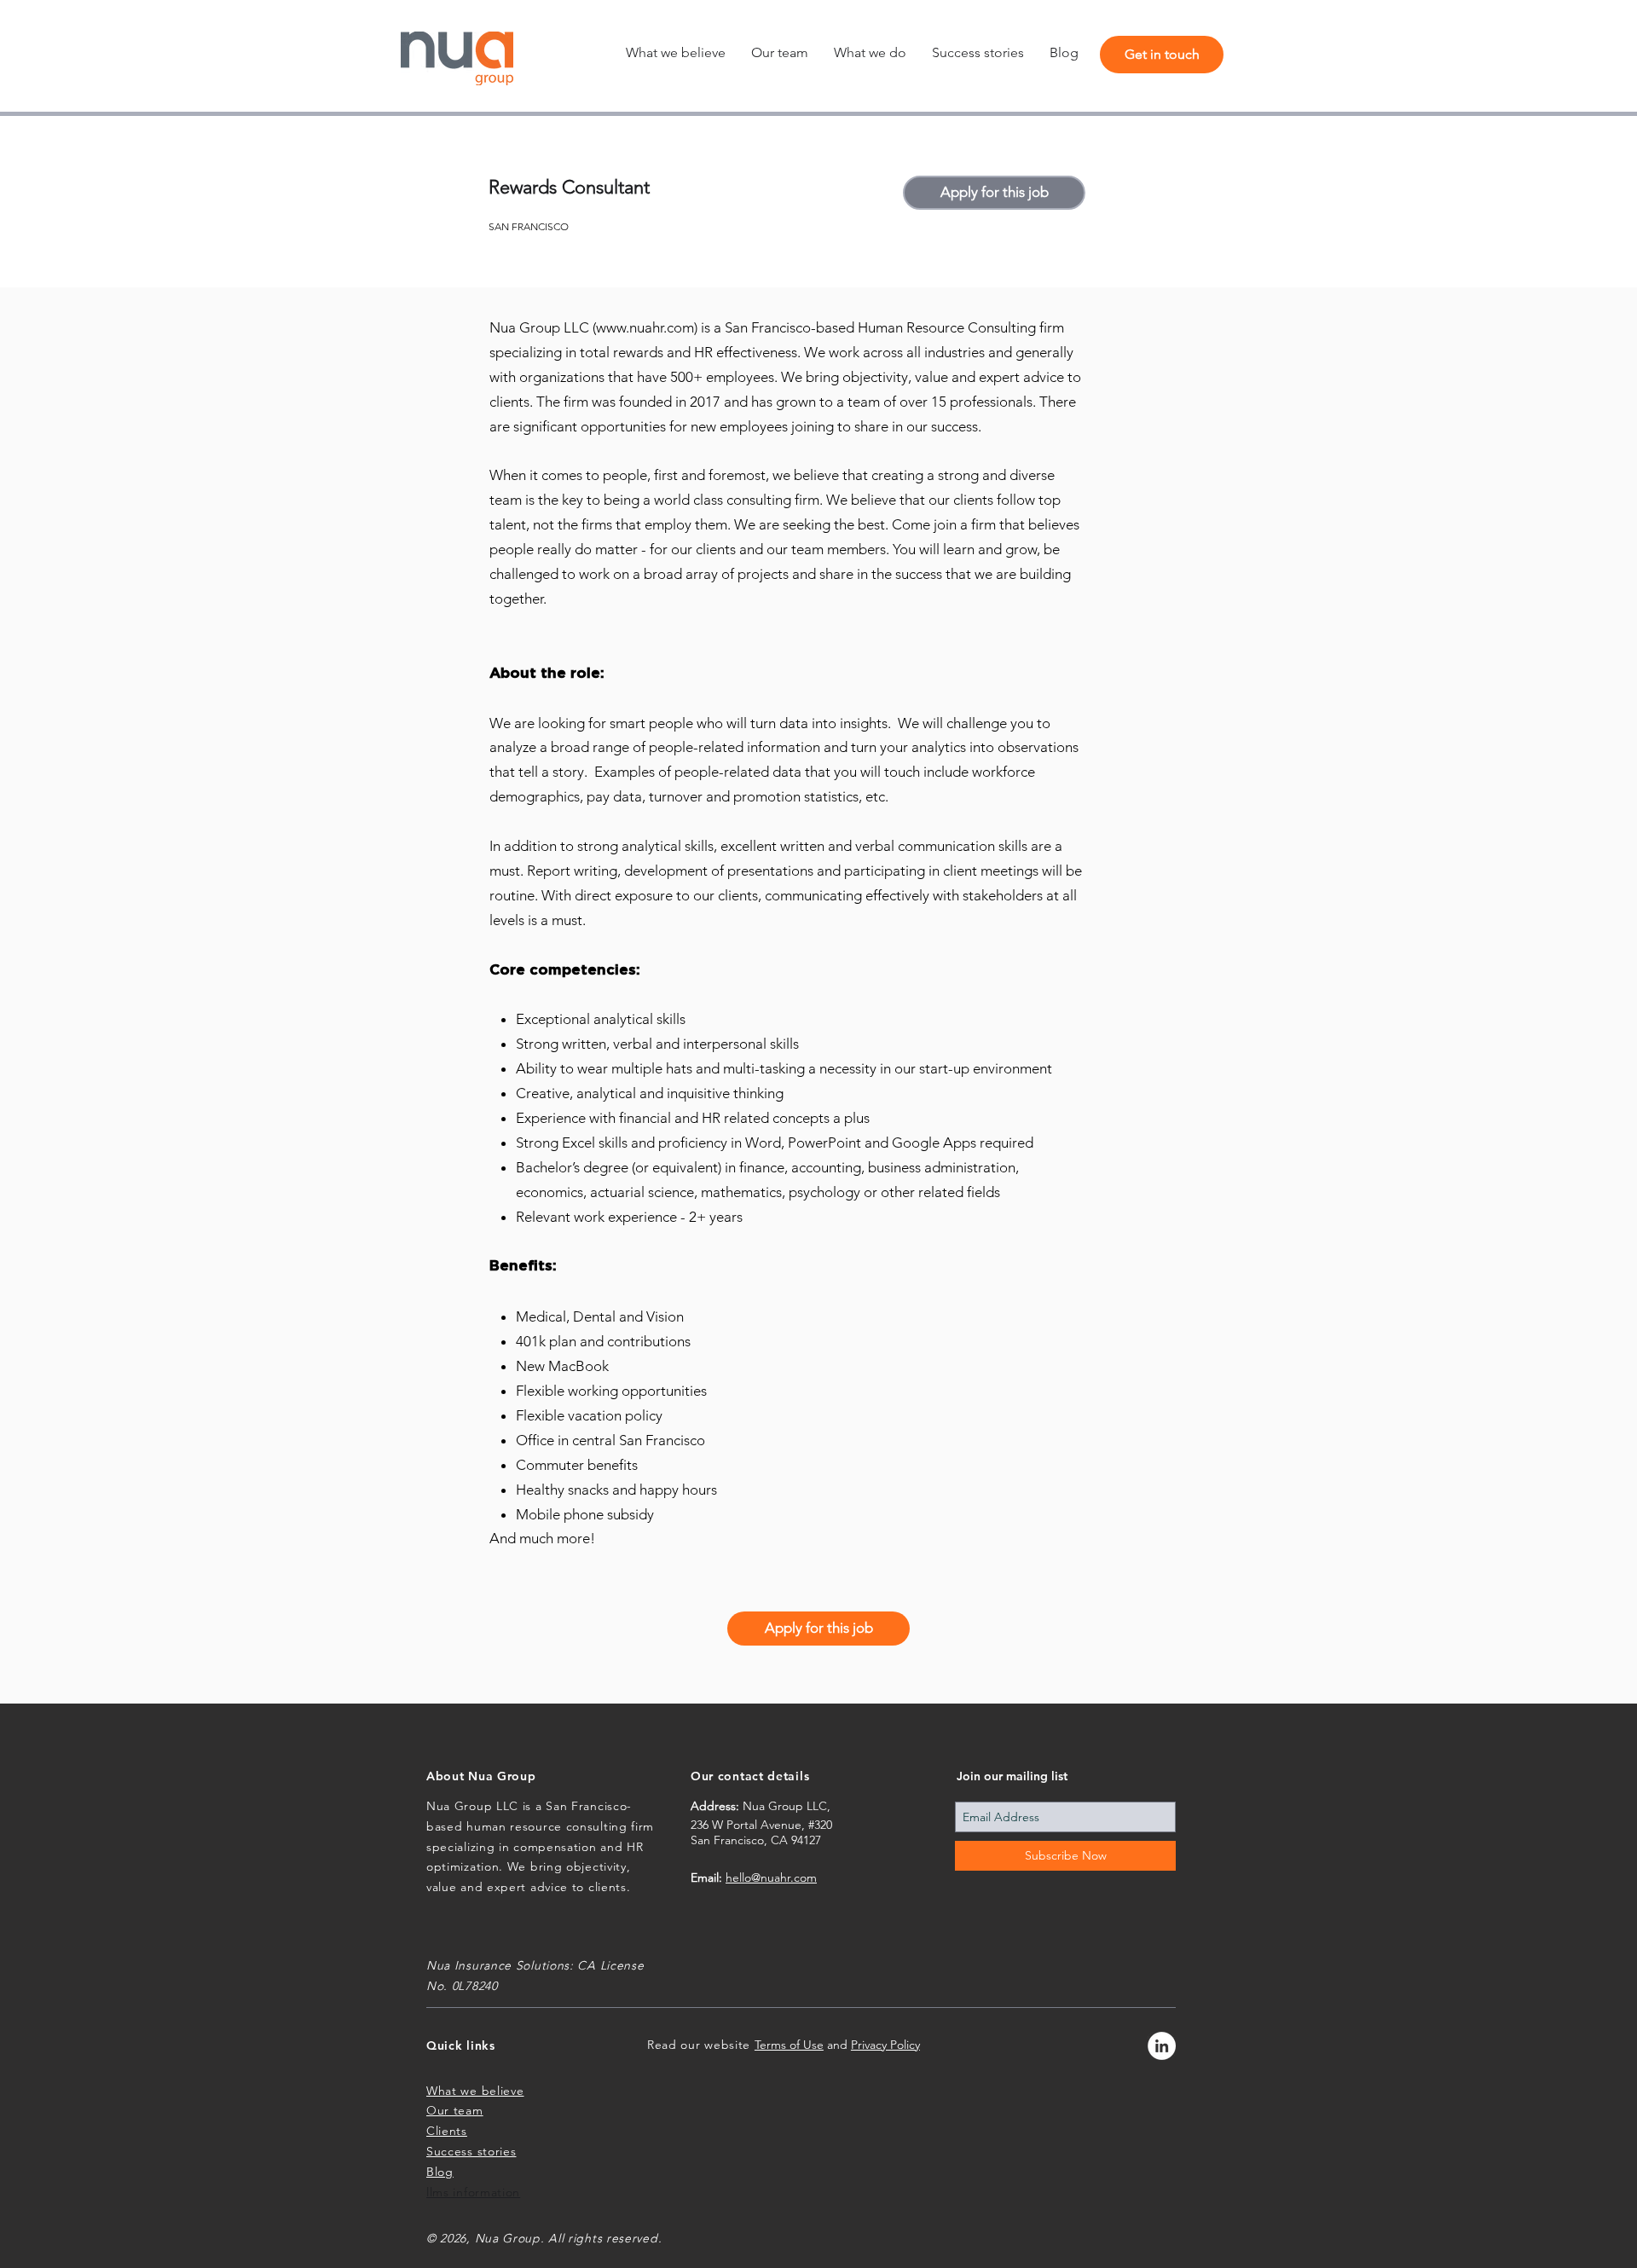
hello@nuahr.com (771, 1877)
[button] (870, 53)
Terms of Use (789, 2045)
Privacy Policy (885, 2045)
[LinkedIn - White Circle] (1162, 2046)
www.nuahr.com (645, 327)
